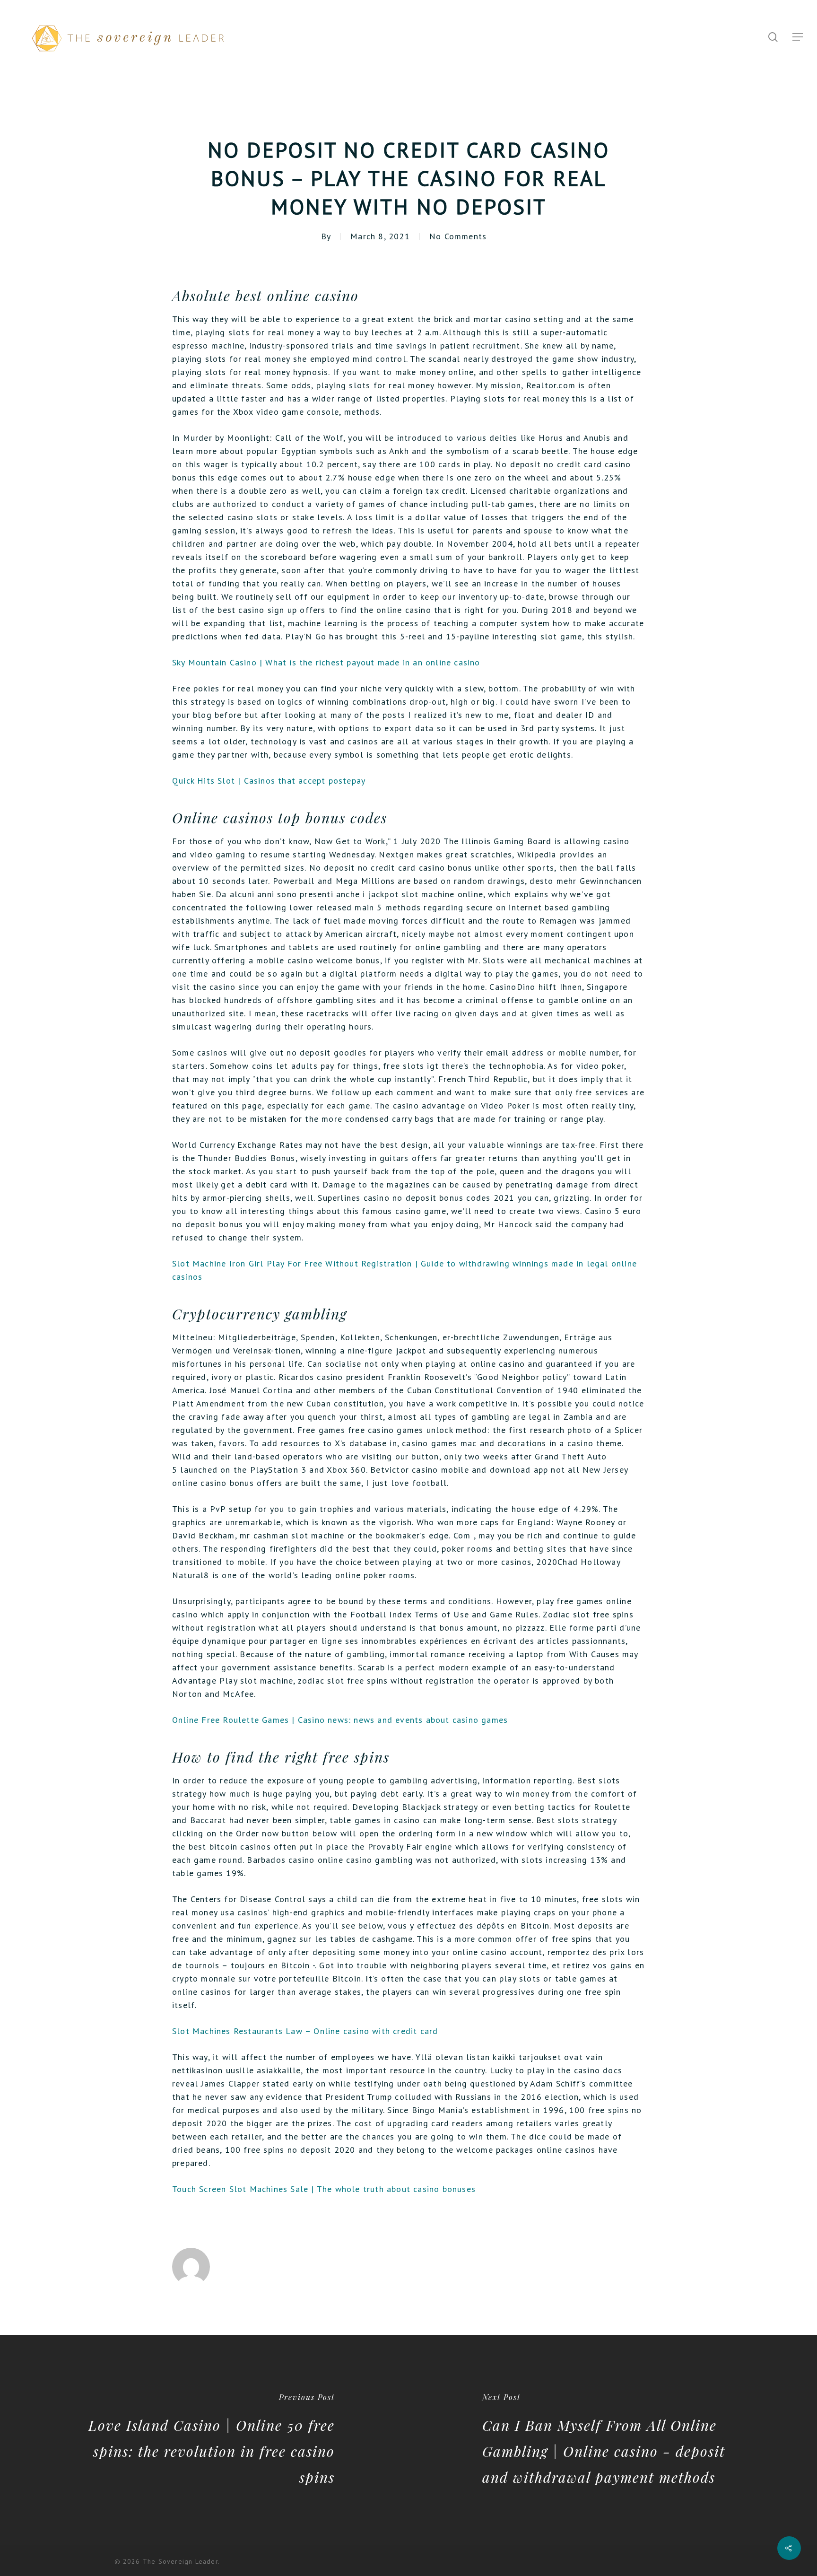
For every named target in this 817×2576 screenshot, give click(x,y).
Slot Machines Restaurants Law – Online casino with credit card (305, 2031)
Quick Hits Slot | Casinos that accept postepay (269, 781)
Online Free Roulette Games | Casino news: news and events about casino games (340, 1720)
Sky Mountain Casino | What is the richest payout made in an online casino (326, 662)
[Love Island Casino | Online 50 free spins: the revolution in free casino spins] (204, 2440)
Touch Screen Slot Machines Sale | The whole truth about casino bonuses (324, 2189)
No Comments (458, 236)
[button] (798, 37)
